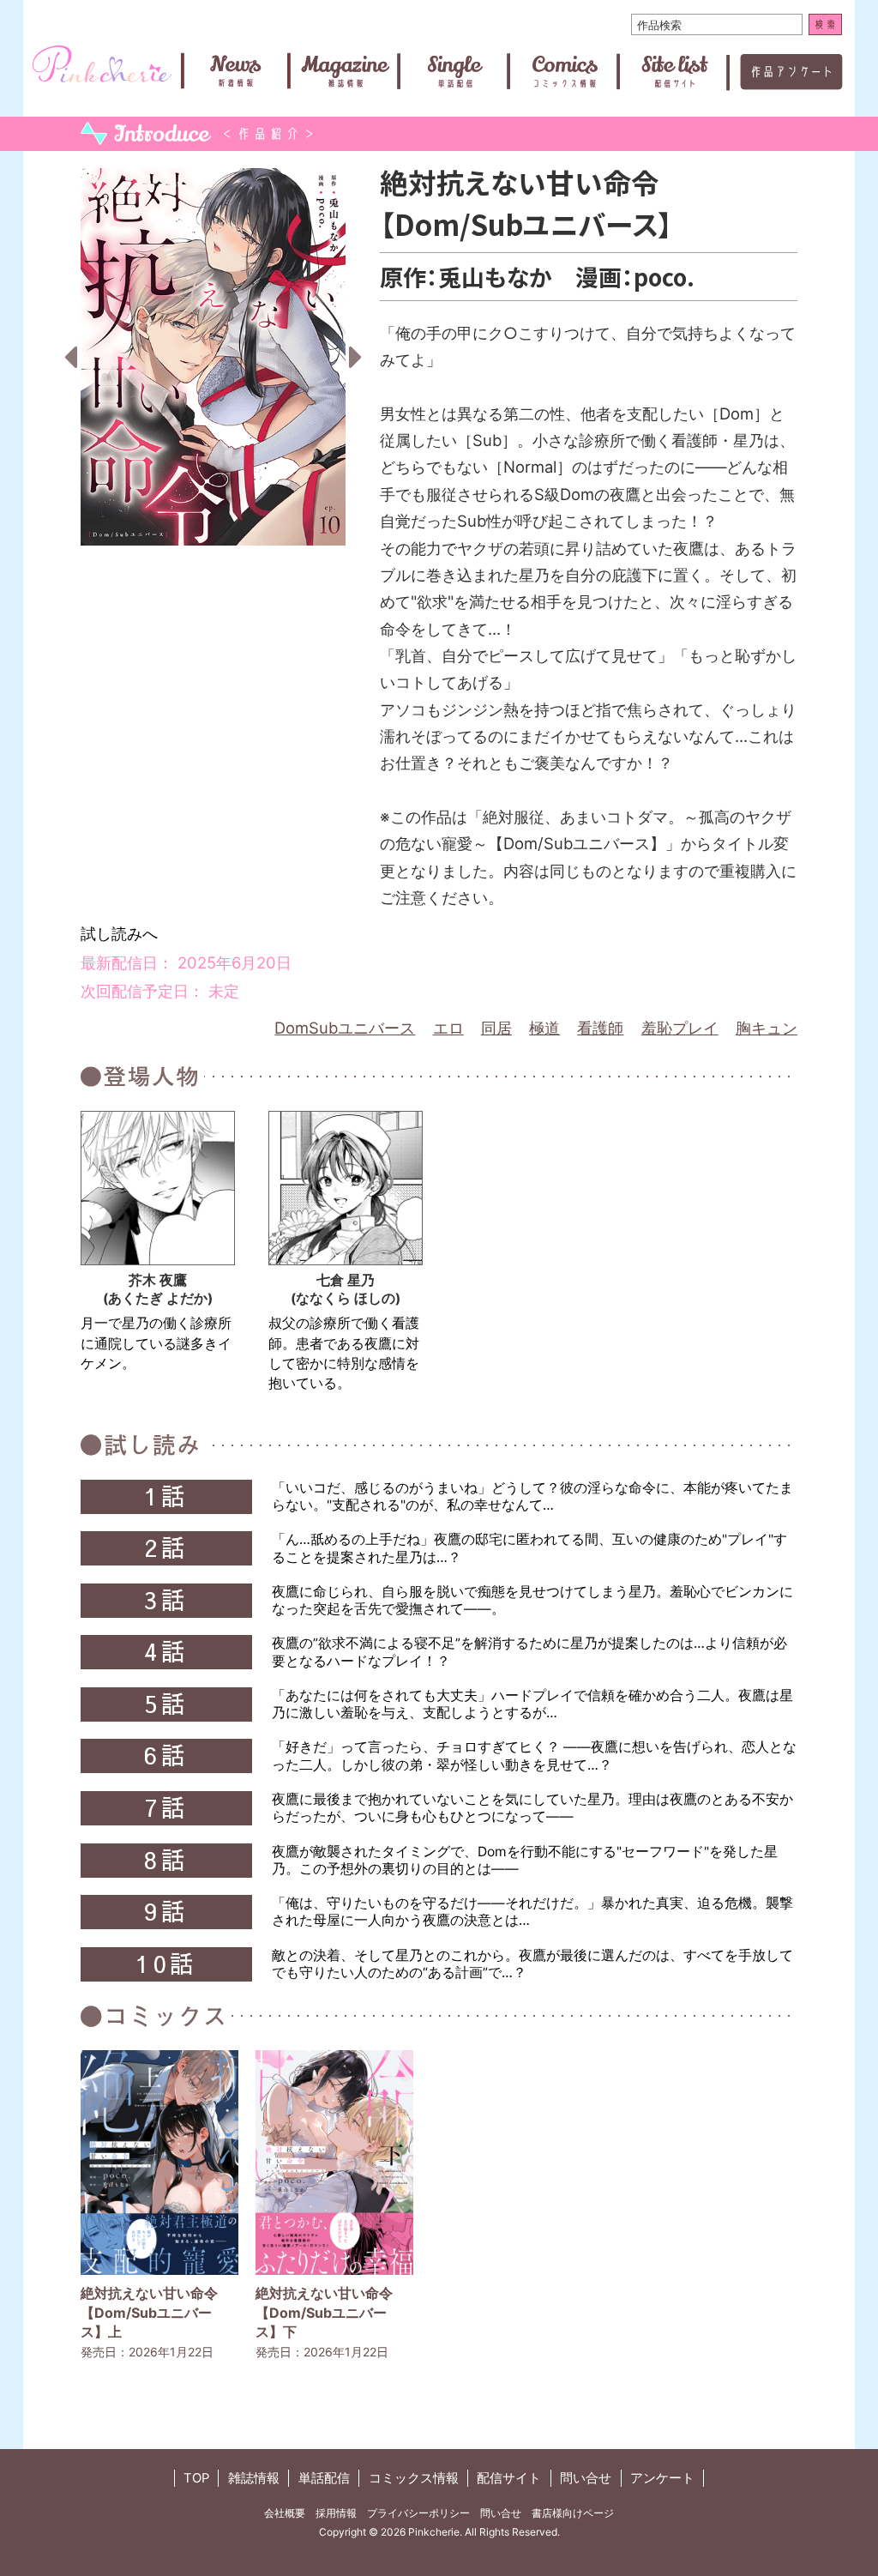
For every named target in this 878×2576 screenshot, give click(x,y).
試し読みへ (119, 933)
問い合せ (586, 2478)
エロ (448, 1028)
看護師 (600, 1028)
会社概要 (285, 2513)
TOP (196, 2478)
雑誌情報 (254, 2478)
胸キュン (767, 1028)
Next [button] (356, 357)
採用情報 (336, 2513)
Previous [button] (70, 357)
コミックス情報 (414, 2478)
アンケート (662, 2478)
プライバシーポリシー (418, 2513)
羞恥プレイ (680, 1028)
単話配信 (324, 2478)
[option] (213, 357)
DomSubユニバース (345, 1028)
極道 (544, 1028)
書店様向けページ (573, 2513)
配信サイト (509, 2478)
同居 (496, 1028)
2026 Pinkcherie (420, 2532)
